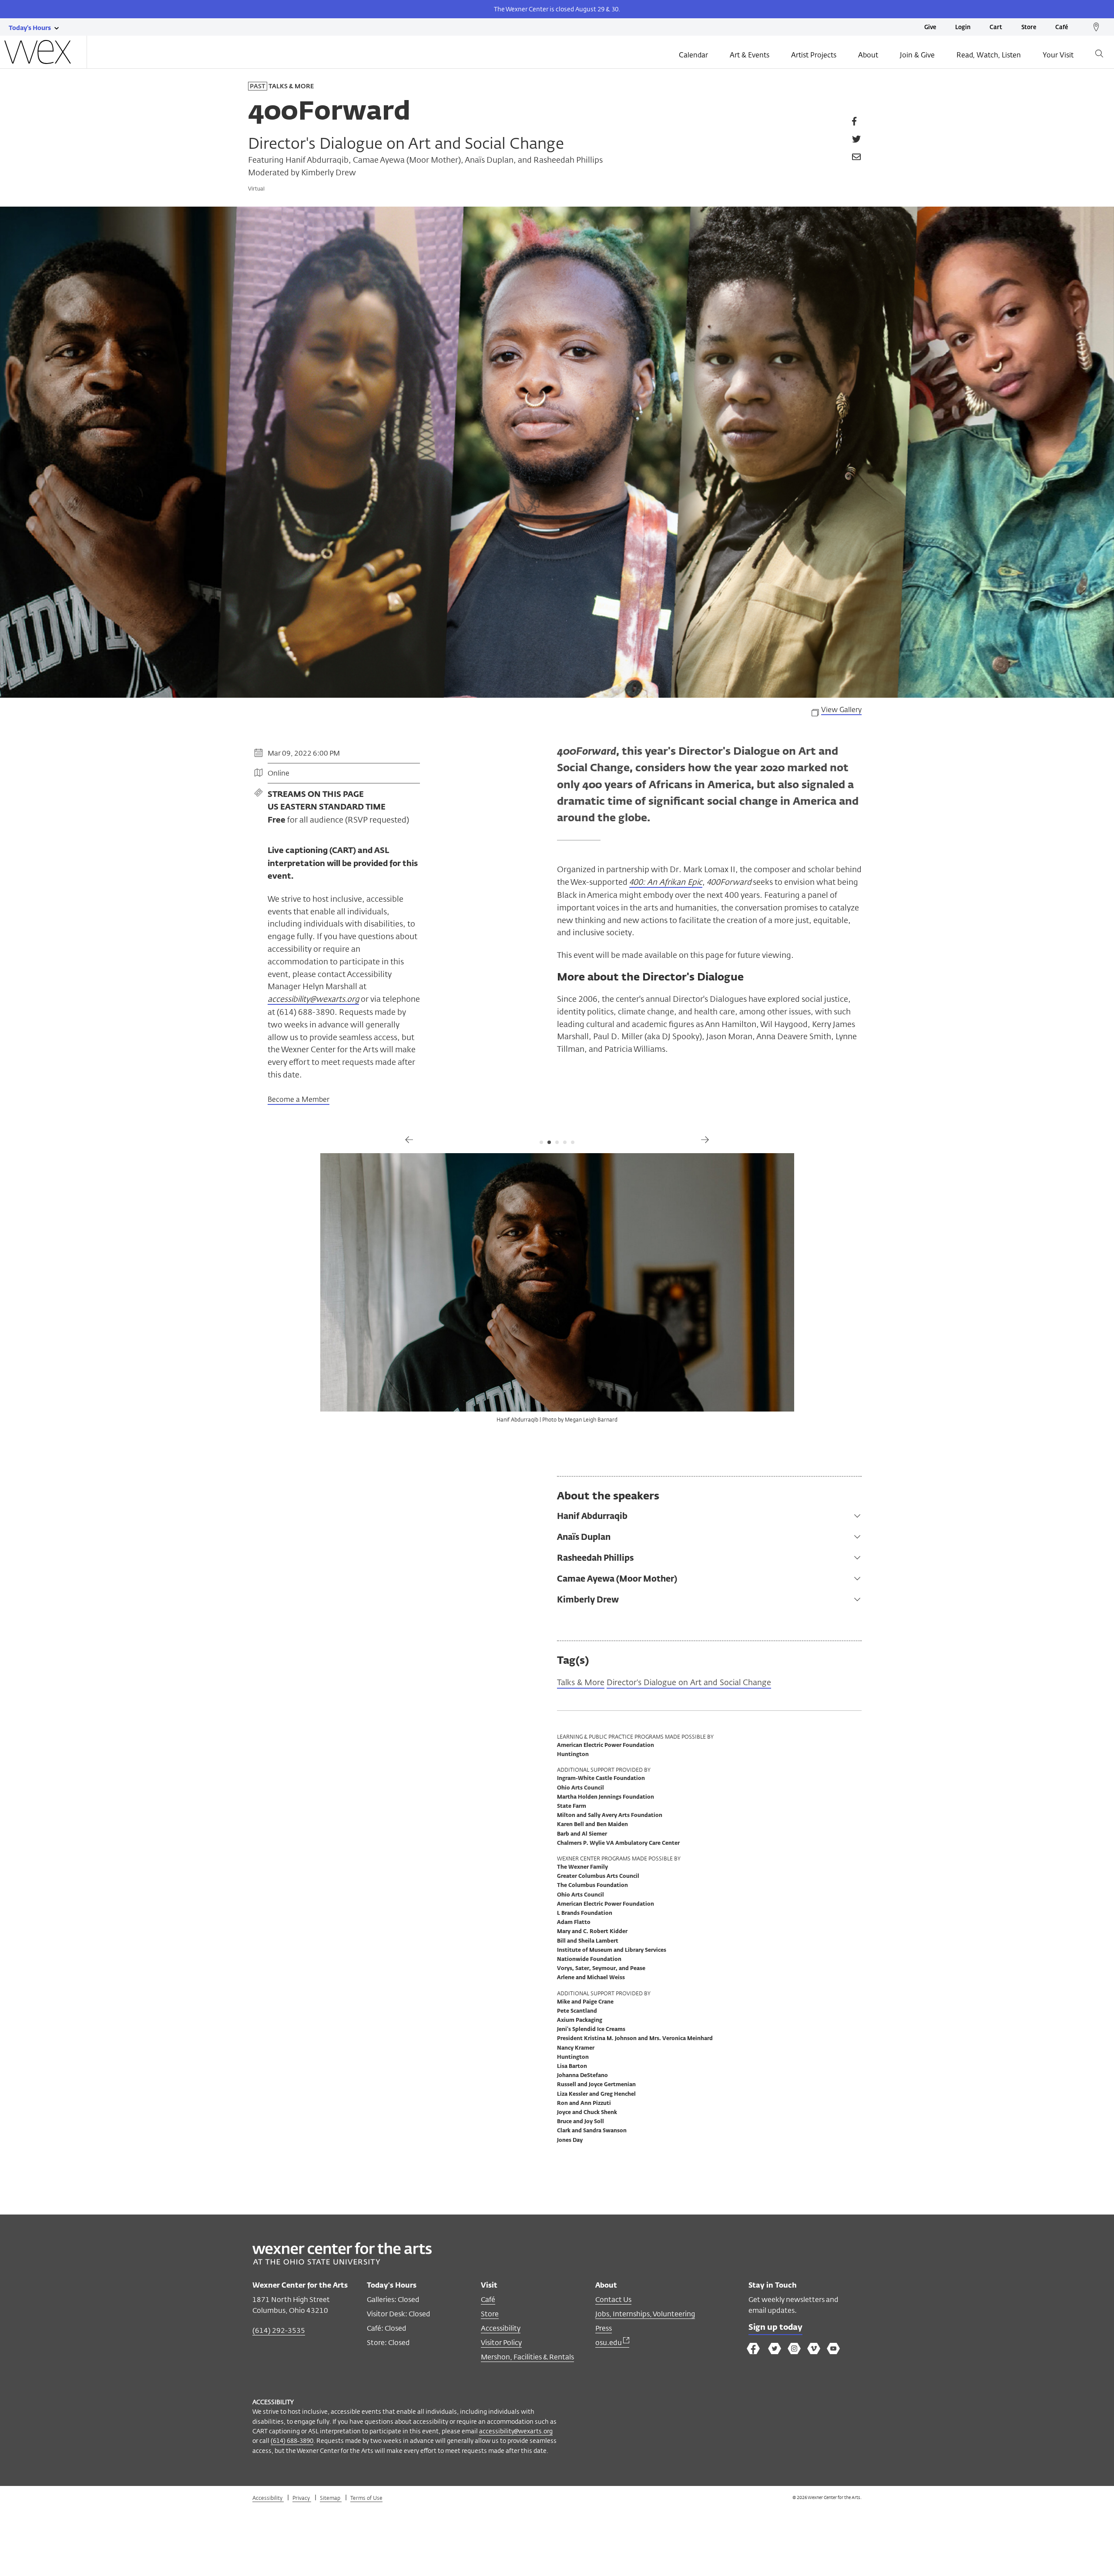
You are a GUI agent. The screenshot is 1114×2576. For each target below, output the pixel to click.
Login (963, 28)
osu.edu (609, 2343)
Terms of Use (366, 2498)
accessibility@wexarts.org (516, 2431)
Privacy (302, 2498)
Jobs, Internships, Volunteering (645, 2314)
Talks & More (581, 1682)
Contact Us (613, 2300)
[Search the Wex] (1099, 55)
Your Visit (1058, 55)
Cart (996, 28)
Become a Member (299, 1099)
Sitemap (331, 2498)
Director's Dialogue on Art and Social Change (689, 1682)
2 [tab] (549, 1142)
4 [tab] (565, 1142)
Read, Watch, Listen (989, 55)
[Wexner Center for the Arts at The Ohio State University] (342, 2262)
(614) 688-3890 (292, 2441)
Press (604, 2328)
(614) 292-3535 (279, 2330)
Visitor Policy (501, 2343)
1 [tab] (541, 1142)
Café (1062, 28)
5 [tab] (573, 1142)
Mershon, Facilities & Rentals (527, 2357)
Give (930, 28)
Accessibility (501, 2328)
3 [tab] (557, 1142)
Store (1029, 28)
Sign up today (775, 2328)
